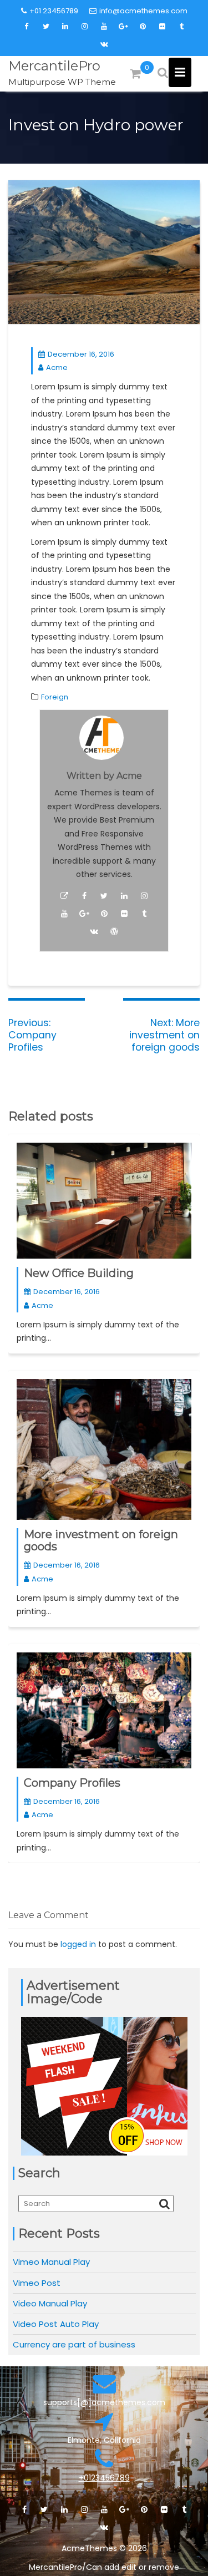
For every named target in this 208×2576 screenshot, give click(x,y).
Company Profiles (72, 1783)
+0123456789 (104, 2478)
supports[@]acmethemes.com (104, 2402)
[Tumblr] (182, 27)
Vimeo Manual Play (51, 2262)
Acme (57, 367)
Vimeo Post (37, 2283)
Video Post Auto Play (56, 2324)
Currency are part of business (74, 2344)
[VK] (104, 44)
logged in (78, 1944)
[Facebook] (27, 27)
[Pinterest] (143, 27)
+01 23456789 (54, 11)
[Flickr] (163, 27)
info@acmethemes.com (143, 11)
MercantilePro (54, 66)
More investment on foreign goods (101, 1540)
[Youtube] (104, 27)
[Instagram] (85, 27)
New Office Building (79, 1273)
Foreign (55, 697)
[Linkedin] (65, 27)
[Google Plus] (124, 27)
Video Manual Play (50, 2303)
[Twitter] (46, 27)
